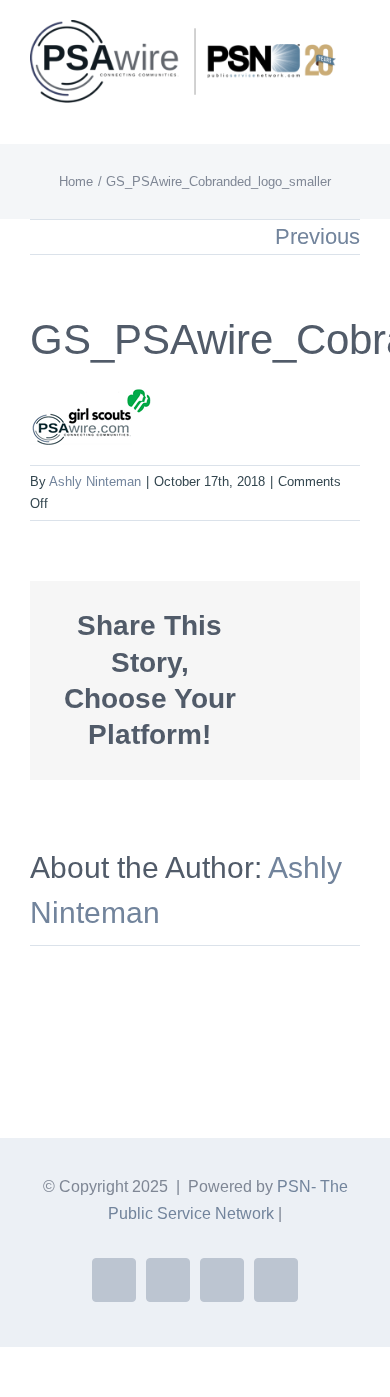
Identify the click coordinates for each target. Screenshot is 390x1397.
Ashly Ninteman (95, 481)
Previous (317, 236)
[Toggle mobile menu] (352, 113)
